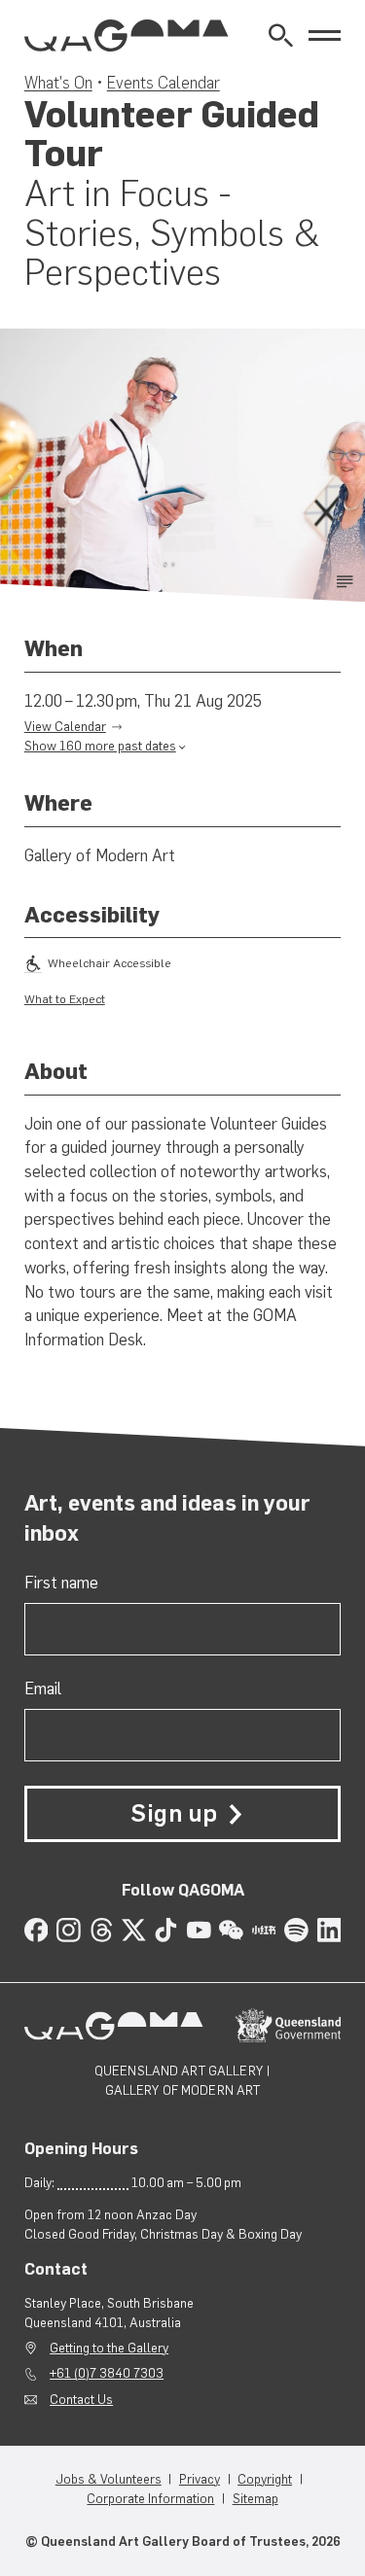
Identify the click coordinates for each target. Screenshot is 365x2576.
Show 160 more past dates (100, 746)
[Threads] (102, 1930)
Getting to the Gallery (109, 2348)
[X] (134, 1930)
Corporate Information (150, 2498)
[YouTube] (199, 1930)
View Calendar (65, 726)
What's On (58, 83)
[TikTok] (166, 1930)
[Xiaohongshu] (264, 1930)
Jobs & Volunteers (109, 2479)
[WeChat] (231, 1930)
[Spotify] (296, 1930)
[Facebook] (36, 1930)
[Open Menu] (325, 35)
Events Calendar (164, 83)
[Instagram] (69, 1930)
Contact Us (81, 2399)
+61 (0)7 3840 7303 (107, 2373)
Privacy (200, 2479)
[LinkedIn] (329, 1930)
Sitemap (255, 2498)
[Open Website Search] (281, 35)
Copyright (265, 2479)
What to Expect (65, 999)
